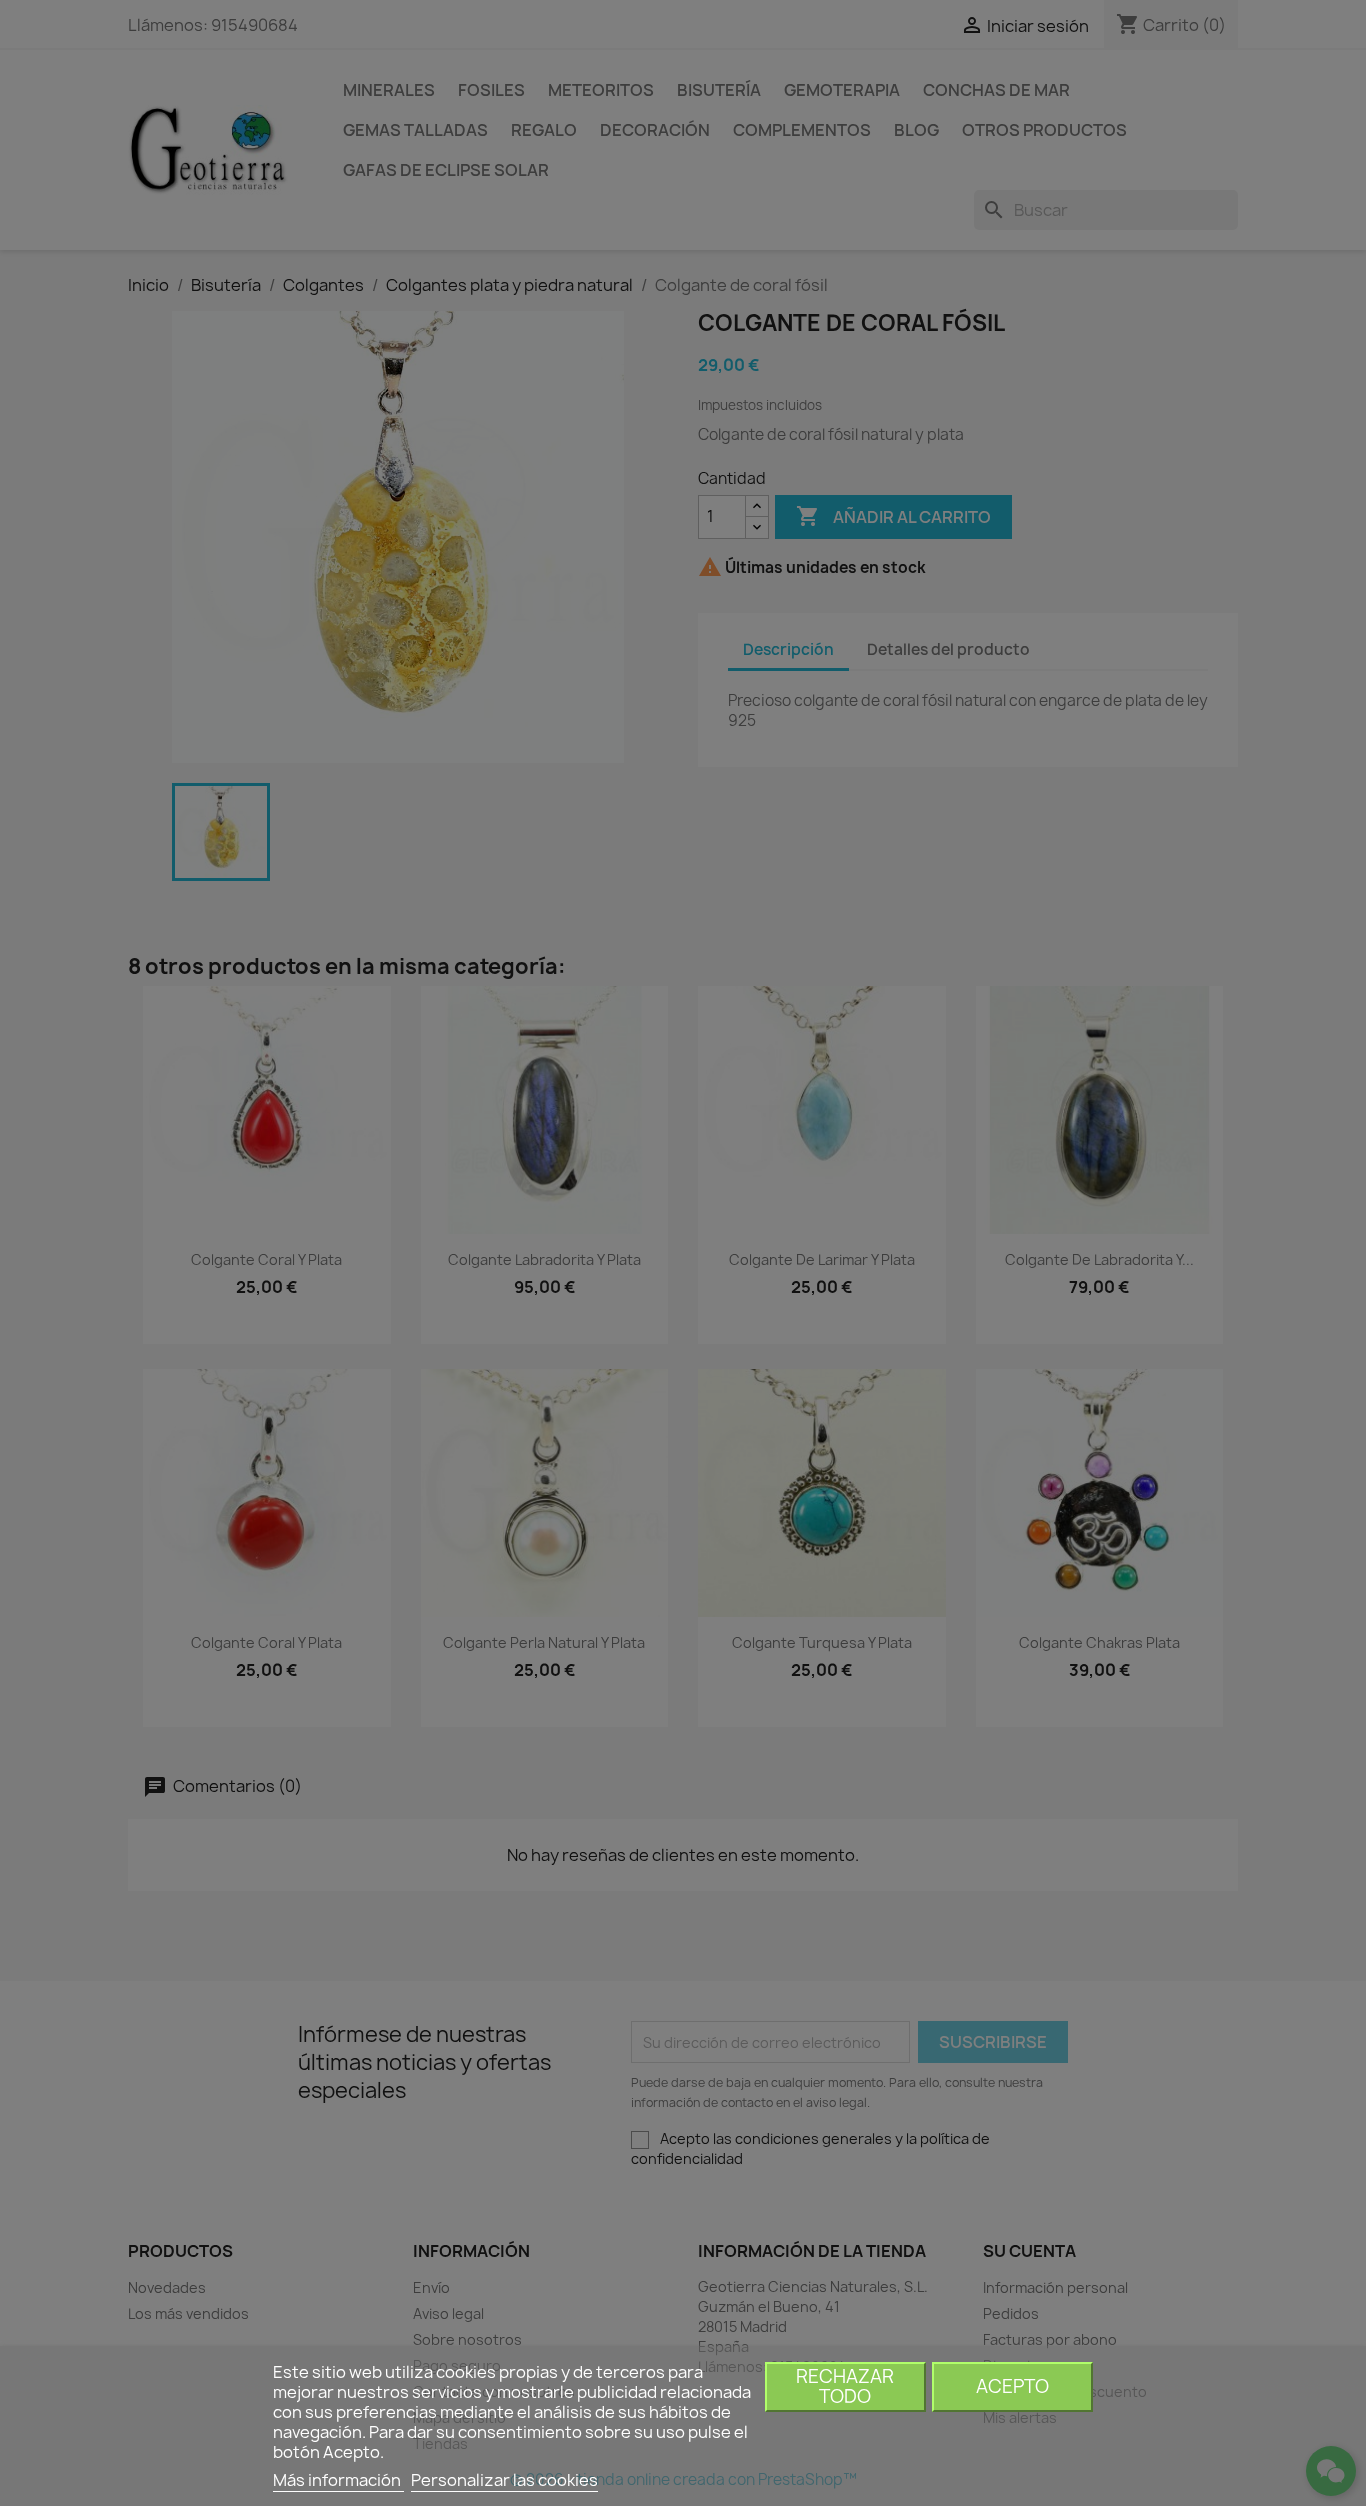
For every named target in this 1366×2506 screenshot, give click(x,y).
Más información (338, 2480)
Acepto (1012, 2386)
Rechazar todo (845, 2386)
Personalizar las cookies (504, 2480)
